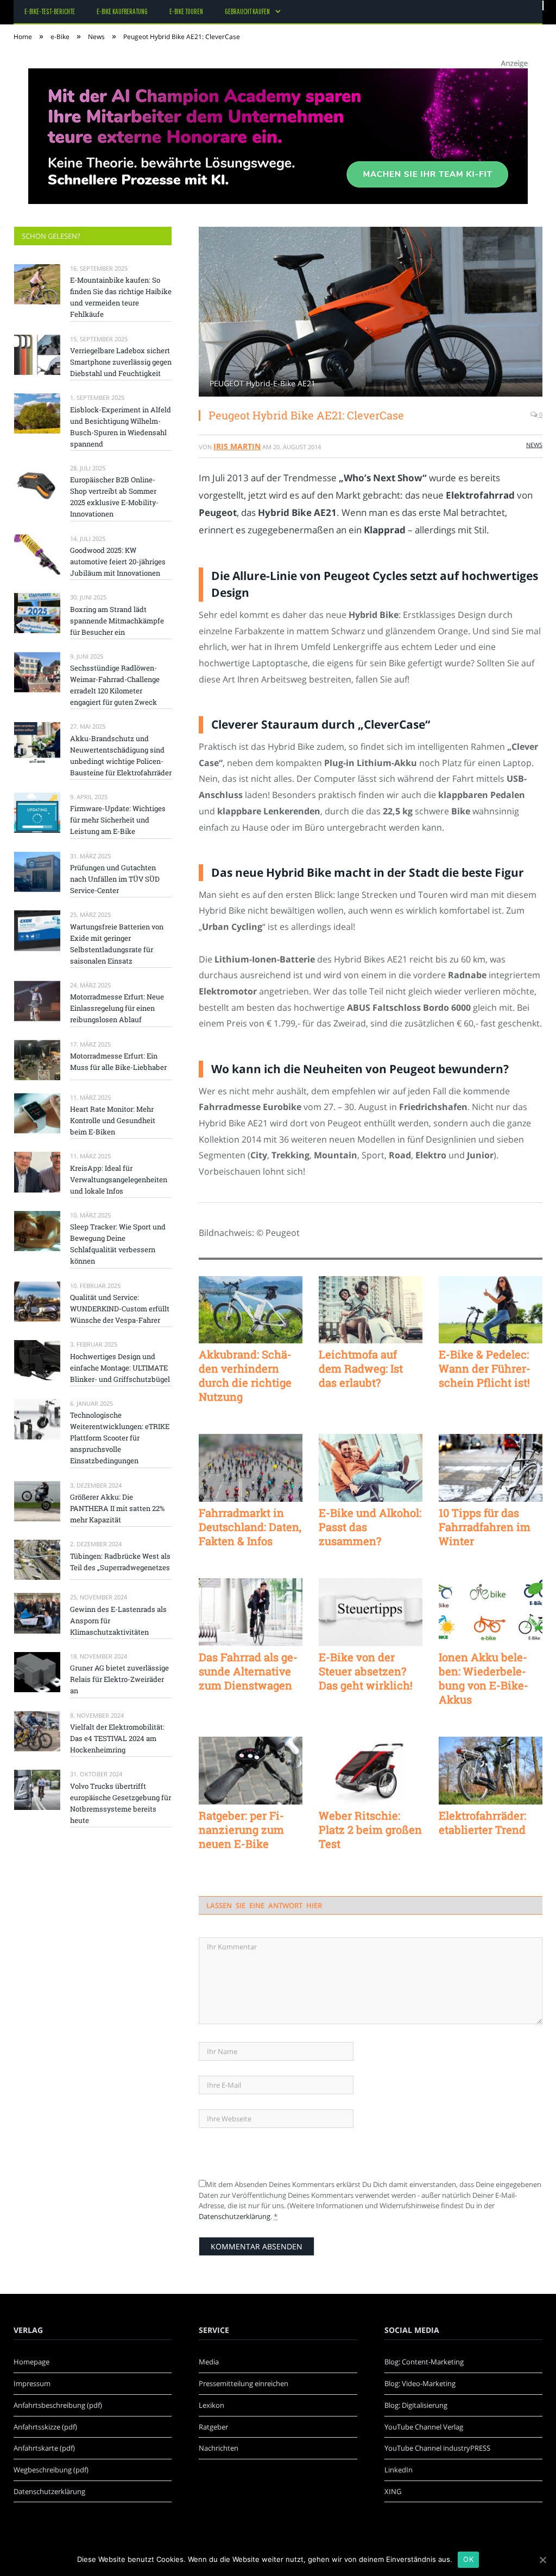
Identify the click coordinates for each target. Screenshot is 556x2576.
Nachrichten (219, 2448)
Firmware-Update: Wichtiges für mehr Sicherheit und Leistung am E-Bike (118, 820)
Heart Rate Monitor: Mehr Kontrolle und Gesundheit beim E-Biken (113, 1120)
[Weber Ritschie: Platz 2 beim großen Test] (371, 1771)
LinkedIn (399, 2470)
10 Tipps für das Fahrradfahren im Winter (485, 1527)
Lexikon (211, 2405)
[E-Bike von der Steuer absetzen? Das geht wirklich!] (371, 1612)
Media (209, 2362)
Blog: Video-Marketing (420, 2383)
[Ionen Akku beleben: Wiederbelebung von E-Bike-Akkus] (491, 1612)
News (534, 445)
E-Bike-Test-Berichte (50, 11)
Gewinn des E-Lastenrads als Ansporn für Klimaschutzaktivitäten (118, 1621)
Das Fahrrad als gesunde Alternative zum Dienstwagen (248, 1671)
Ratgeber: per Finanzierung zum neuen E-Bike (241, 1829)
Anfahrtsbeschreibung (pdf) (58, 2405)
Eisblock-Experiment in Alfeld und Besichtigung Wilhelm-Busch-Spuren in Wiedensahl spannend (121, 427)
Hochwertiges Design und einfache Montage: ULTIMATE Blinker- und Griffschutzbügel (120, 1368)
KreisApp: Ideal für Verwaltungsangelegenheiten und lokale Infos (119, 1179)
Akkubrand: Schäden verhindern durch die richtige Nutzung (245, 1375)
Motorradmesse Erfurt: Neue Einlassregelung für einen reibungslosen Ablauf (117, 1008)
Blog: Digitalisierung (416, 2405)
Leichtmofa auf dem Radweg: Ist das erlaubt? (361, 1368)
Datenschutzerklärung (235, 2216)
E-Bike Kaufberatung (122, 11)
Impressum (32, 2383)
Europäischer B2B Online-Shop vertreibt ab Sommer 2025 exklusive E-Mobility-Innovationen (114, 497)
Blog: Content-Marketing (424, 2362)
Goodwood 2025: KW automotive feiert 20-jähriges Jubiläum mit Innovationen (118, 562)
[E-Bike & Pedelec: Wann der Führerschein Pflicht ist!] (491, 1310)
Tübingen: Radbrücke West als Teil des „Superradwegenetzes (120, 1562)
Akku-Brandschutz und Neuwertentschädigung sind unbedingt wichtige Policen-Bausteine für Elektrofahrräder (121, 755)
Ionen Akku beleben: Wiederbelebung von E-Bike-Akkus (484, 1678)
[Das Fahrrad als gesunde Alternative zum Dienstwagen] (251, 1612)
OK (468, 2559)
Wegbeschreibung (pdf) (51, 2470)
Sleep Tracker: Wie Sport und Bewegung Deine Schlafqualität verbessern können (118, 1244)
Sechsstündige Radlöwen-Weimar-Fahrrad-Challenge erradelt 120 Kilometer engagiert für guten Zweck (115, 685)
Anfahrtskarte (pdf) (44, 2448)
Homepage (31, 2362)
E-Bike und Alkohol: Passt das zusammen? (370, 1527)
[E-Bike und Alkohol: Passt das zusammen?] (371, 1468)
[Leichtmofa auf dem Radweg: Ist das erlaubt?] (371, 1310)
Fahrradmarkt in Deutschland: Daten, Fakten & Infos (250, 1527)
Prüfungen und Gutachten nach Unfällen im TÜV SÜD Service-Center (115, 879)
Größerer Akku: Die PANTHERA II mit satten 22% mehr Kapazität (117, 1508)
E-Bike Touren (186, 11)
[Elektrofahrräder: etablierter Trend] (491, 1771)
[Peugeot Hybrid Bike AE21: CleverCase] (371, 313)
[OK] (542, 2560)
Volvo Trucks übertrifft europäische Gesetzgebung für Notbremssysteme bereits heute (121, 1803)
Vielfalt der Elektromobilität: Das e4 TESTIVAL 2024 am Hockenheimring (117, 1738)
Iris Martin (237, 446)
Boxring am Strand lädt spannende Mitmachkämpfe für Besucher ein (117, 621)
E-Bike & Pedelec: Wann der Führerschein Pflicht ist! (485, 1368)
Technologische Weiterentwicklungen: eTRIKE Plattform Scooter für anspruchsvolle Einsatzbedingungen (120, 1438)
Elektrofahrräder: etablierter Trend (482, 1822)
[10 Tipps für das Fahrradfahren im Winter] (491, 1468)
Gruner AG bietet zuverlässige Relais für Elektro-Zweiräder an (119, 1679)
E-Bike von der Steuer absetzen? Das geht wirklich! (366, 1671)
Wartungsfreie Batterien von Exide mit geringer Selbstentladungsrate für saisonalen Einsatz (117, 944)
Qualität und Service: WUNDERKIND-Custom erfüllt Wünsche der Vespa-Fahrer (120, 1309)
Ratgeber (213, 2427)
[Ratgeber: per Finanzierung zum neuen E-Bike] (251, 1771)
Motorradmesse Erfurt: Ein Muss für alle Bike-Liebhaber (118, 1061)
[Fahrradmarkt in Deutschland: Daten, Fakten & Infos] (251, 1468)
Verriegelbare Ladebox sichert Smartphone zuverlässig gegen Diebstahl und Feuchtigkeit (121, 362)
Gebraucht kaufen (247, 11)
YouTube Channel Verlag (424, 2427)
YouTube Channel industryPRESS (437, 2448)
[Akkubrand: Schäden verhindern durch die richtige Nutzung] (251, 1310)
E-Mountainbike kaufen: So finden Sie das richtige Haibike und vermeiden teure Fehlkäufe (121, 297)
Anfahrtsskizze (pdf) (45, 2427)
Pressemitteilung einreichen (244, 2383)
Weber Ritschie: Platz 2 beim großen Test (370, 1829)
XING (393, 2491)
